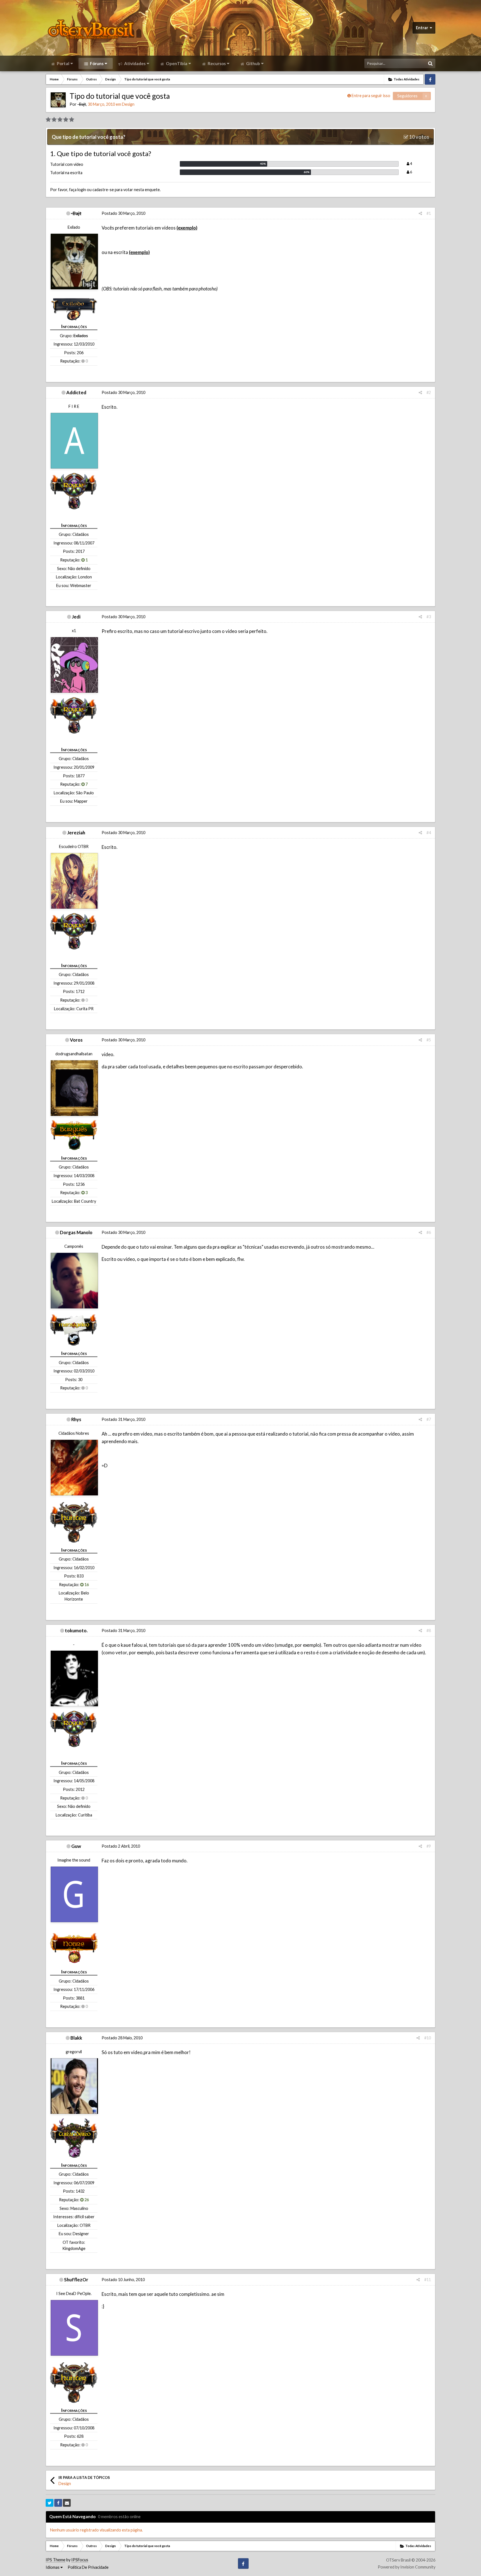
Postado (123, 213)
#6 (429, 1232)
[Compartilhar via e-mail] (67, 2503)
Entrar (423, 28)
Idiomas (53, 2567)
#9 (429, 1846)
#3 (429, 617)
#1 (429, 213)
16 (86, 1585)
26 (86, 2200)
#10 (428, 2038)
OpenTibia (176, 63)
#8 (429, 1630)
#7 (429, 1419)
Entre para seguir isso (371, 96)
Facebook (430, 79)
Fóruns (96, 63)
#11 (428, 2280)
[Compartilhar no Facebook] (58, 2503)
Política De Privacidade (88, 2567)
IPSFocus (80, 2560)
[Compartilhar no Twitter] (50, 2503)
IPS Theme (56, 2560)
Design (128, 104)
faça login (78, 190)
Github (253, 63)
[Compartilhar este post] (420, 213)
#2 (429, 392)
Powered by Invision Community (407, 2567)
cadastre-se (103, 190)
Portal (63, 63)
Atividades (134, 63)
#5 (429, 1040)
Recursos (216, 63)
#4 (429, 833)
